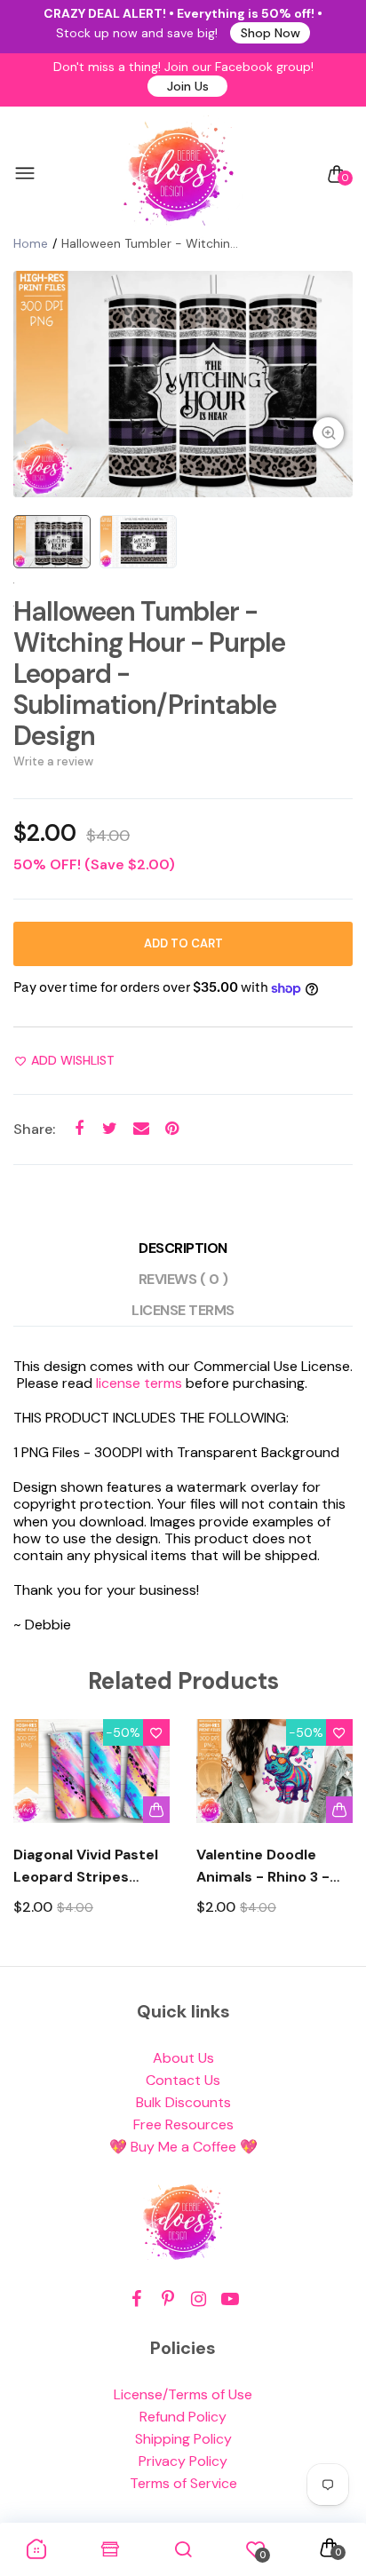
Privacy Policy (183, 2461)
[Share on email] (141, 1129)
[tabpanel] (183, 384)
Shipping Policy (183, 2439)
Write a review (53, 761)
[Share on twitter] (110, 1129)
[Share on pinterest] (172, 1129)
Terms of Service (183, 2483)
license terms (139, 1383)
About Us (183, 2058)
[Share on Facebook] (79, 1129)
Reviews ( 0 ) (183, 1279)
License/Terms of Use (183, 2394)
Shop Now (271, 33)
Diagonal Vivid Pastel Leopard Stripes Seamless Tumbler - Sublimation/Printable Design (91, 1867)
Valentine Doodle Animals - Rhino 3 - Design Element (263, 1867)
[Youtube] (230, 2299)
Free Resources (183, 2124)
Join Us (188, 86)
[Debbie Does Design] (179, 174)
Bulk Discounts (183, 2102)
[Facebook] (136, 2299)
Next (333, 1833)
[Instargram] (199, 2299)
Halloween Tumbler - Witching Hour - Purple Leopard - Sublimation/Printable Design (149, 674)
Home (31, 243)
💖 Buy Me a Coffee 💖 (183, 2147)
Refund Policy (183, 2417)
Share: (34, 1129)
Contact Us (183, 2080)
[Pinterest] (167, 2299)
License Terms (183, 1310)
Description (183, 1248)
